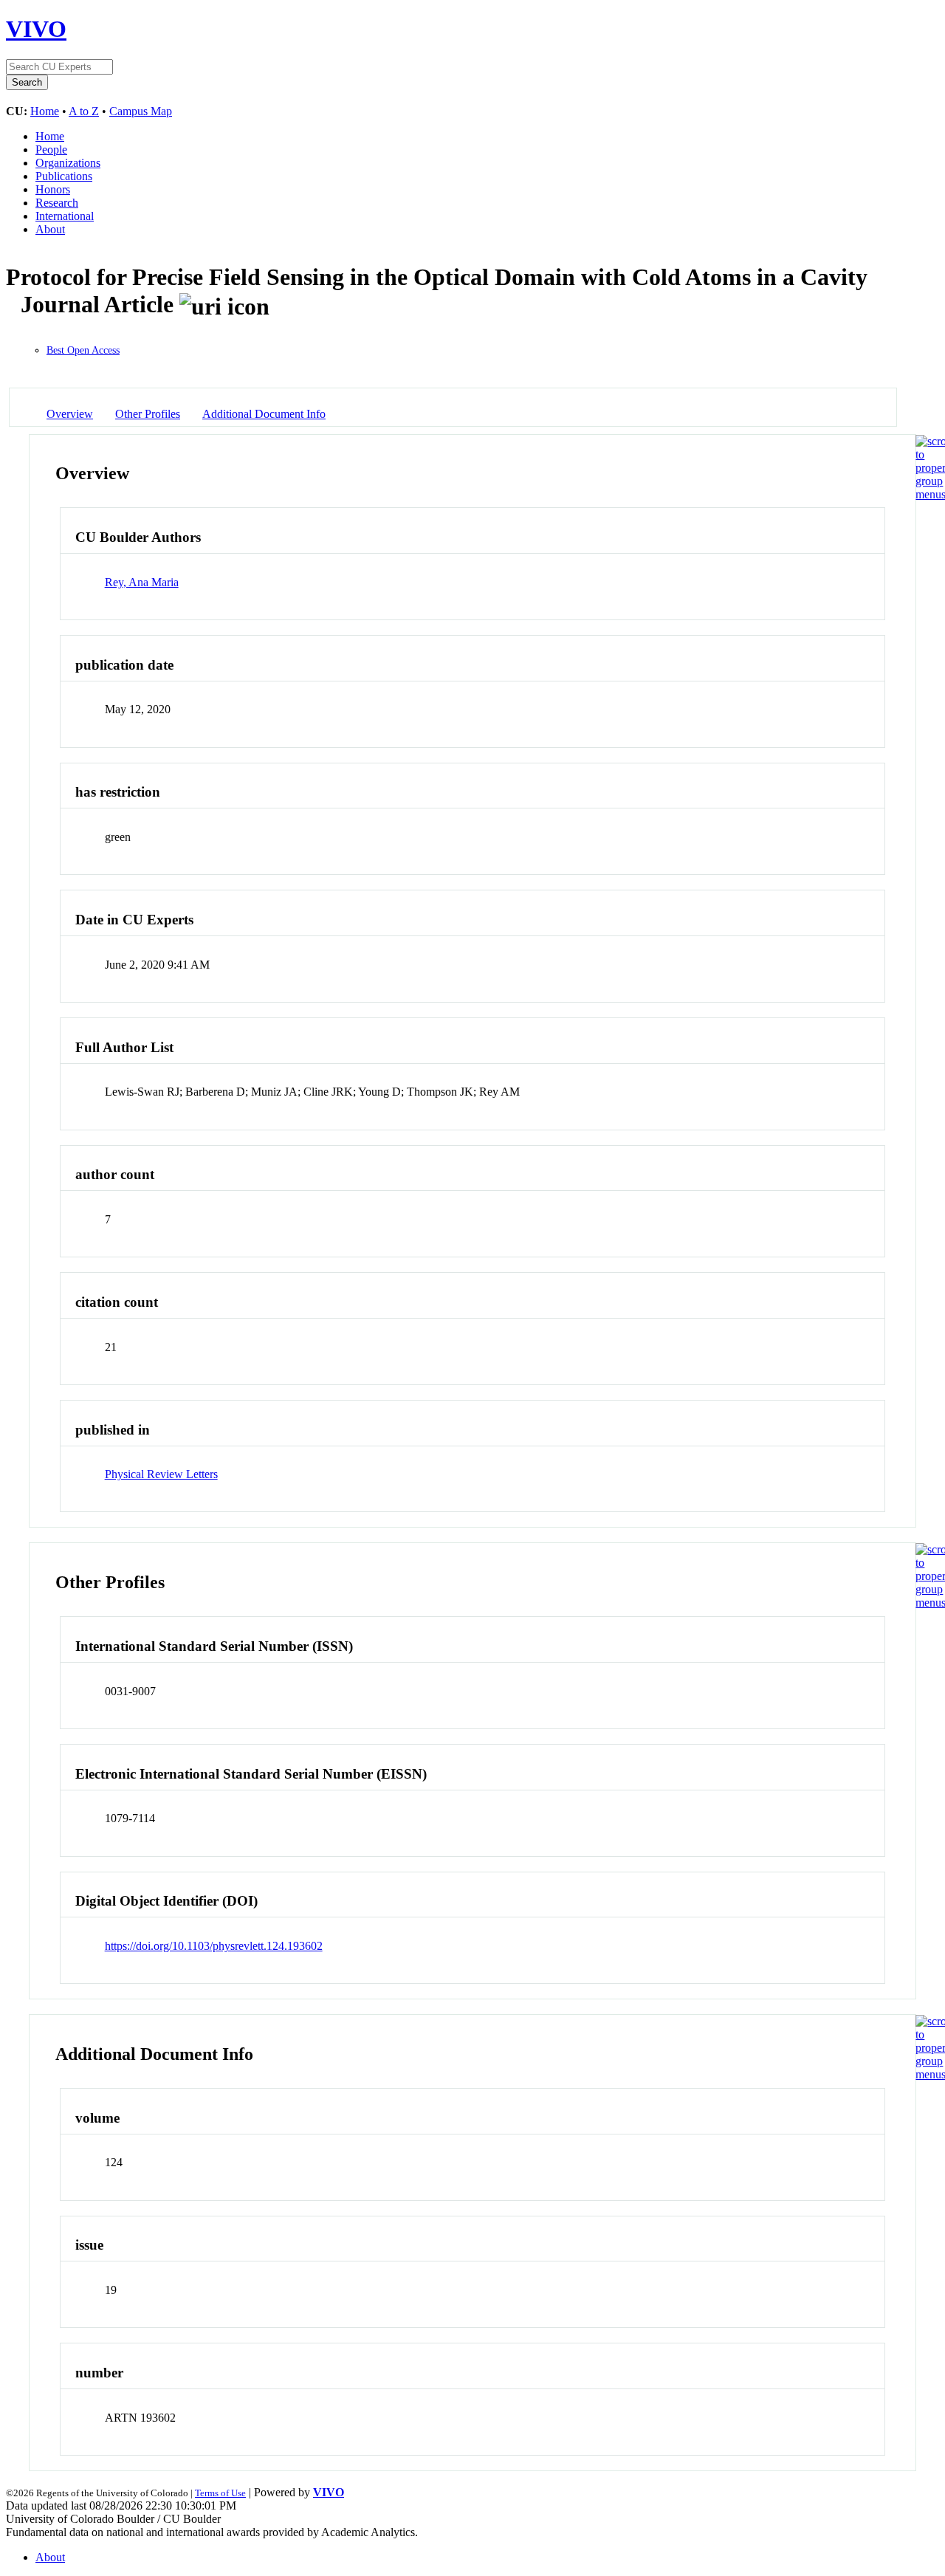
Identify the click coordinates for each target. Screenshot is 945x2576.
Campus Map (141, 111)
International (65, 216)
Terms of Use (220, 2493)
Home (45, 111)
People (51, 150)
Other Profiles (148, 414)
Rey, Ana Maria (142, 582)
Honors (53, 189)
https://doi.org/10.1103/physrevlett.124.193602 (214, 1946)
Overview (70, 414)
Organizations (68, 163)
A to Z (84, 111)
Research (57, 203)
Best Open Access (83, 350)
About (50, 229)
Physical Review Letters (161, 1474)
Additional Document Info (264, 414)
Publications (64, 176)
